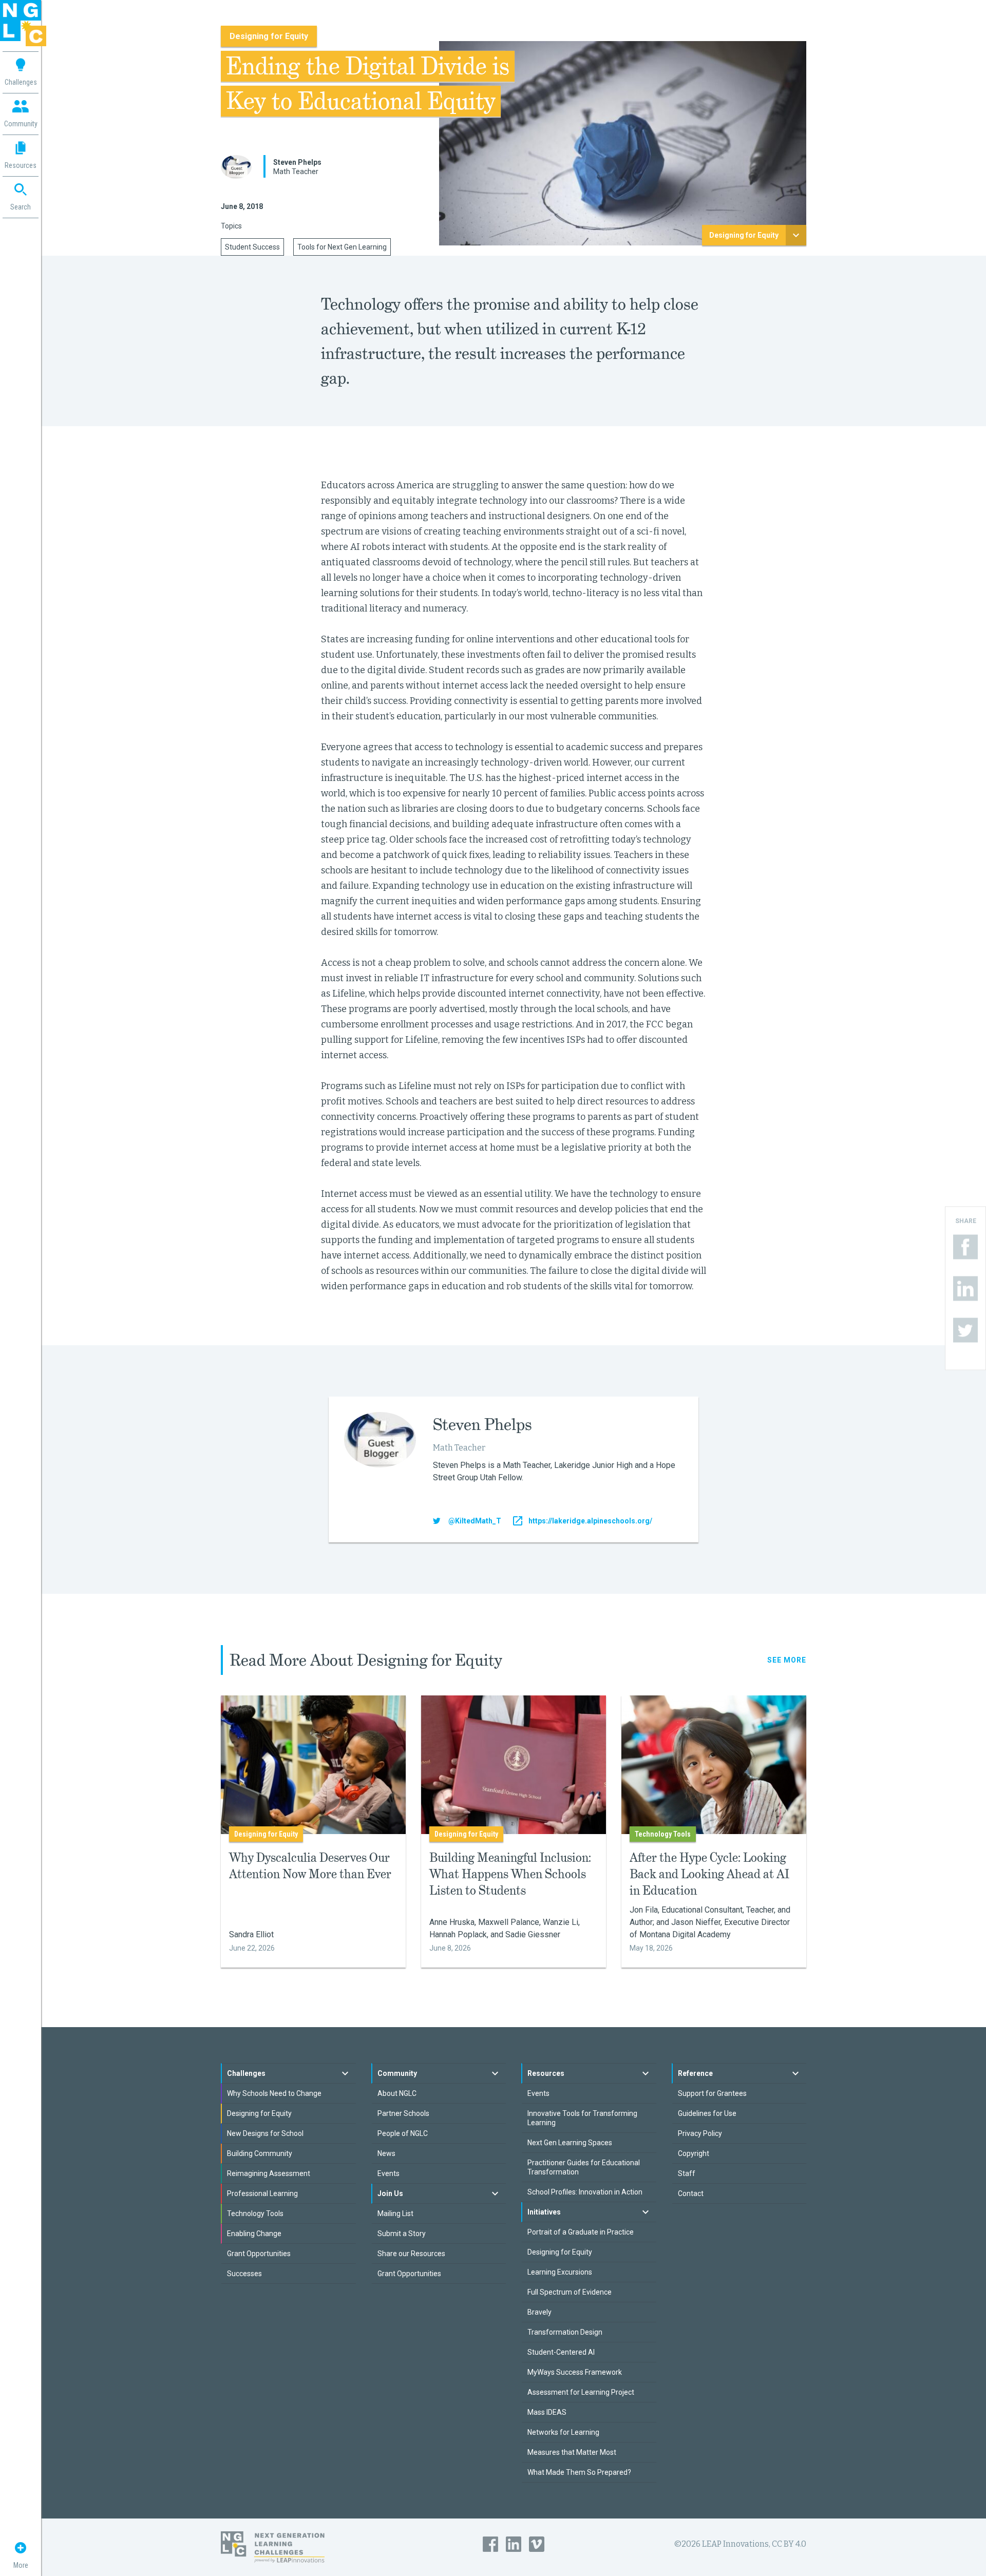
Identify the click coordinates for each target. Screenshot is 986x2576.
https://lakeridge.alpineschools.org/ (590, 1521)
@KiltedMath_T (475, 1521)
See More (787, 1660)
